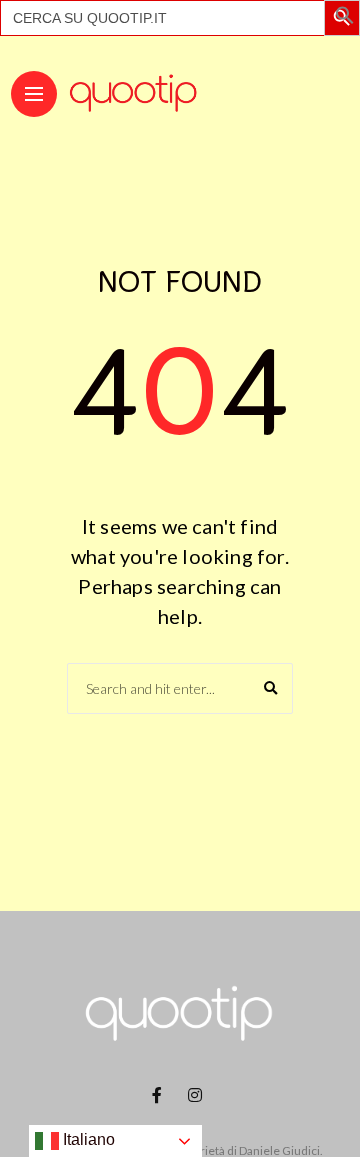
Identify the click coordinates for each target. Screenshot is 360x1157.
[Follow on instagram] (198, 1094)
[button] (345, 19)
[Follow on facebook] (160, 1094)
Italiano (87, 1139)
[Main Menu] (34, 94)
